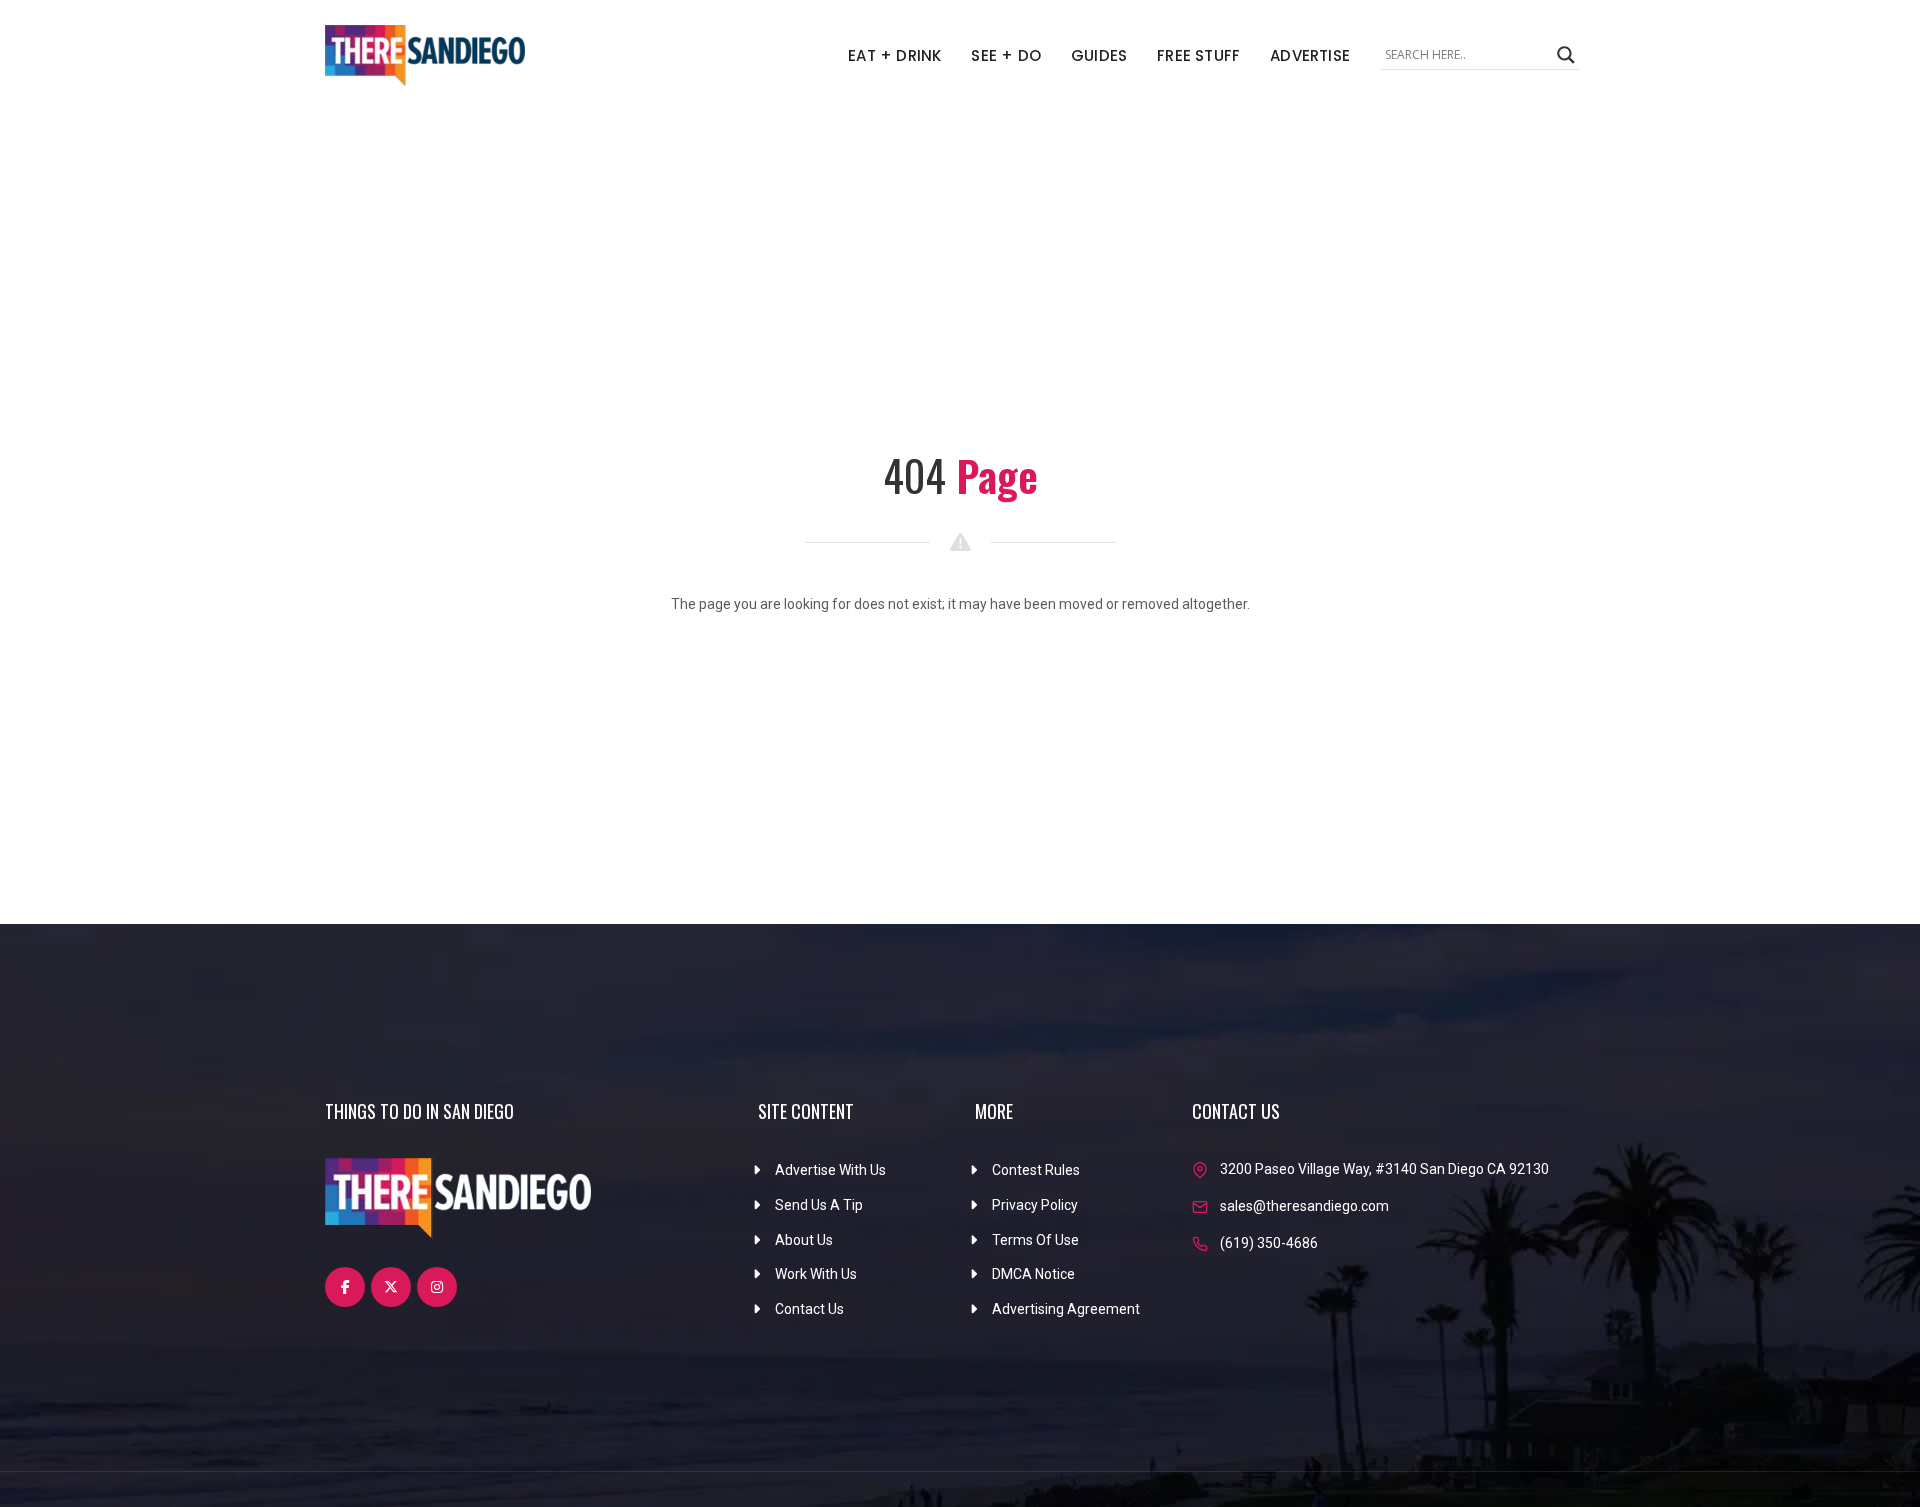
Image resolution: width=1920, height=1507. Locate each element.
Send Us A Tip (819, 1205)
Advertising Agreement (1066, 1309)
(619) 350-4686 (1269, 1243)
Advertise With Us (830, 1170)
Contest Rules (1036, 1170)
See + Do (1006, 55)
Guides (1099, 55)
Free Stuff (1198, 55)
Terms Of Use (1035, 1240)
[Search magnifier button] (1566, 55)
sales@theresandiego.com (1304, 1206)
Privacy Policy (1035, 1205)
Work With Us (816, 1274)
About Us (804, 1240)
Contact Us (809, 1309)
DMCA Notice (1033, 1274)
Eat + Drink (894, 55)
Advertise (1310, 55)
